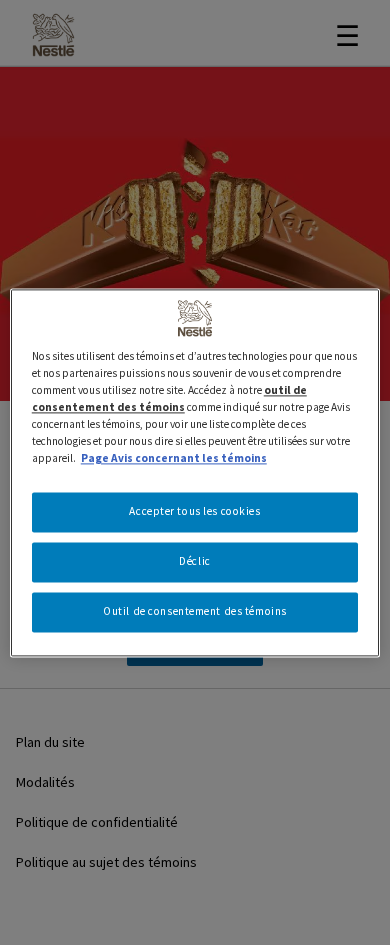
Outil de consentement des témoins (195, 611)
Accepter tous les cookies (194, 511)
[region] (195, 472)
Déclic (194, 561)
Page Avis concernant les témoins (174, 458)
